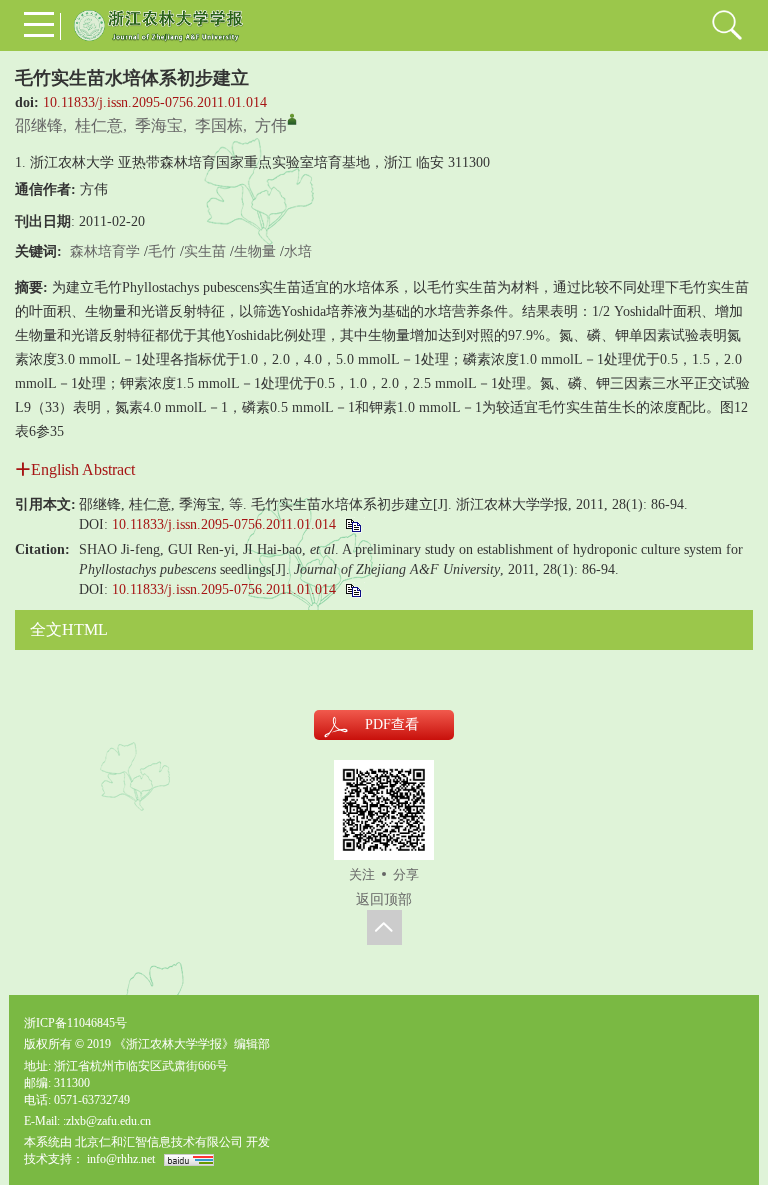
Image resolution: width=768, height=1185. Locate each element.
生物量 (255, 251)
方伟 (271, 125)
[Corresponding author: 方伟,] (292, 119)
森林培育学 (105, 251)
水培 (298, 251)
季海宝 (159, 125)
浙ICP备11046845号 (75, 1023)
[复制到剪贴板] (352, 524)
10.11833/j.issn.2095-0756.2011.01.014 (155, 102)
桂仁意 (99, 125)
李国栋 (219, 125)
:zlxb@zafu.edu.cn (107, 1121)
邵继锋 (39, 125)
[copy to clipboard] (352, 589)
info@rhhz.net (121, 1159)
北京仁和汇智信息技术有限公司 (159, 1142)
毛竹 (162, 251)
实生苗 (205, 251)
